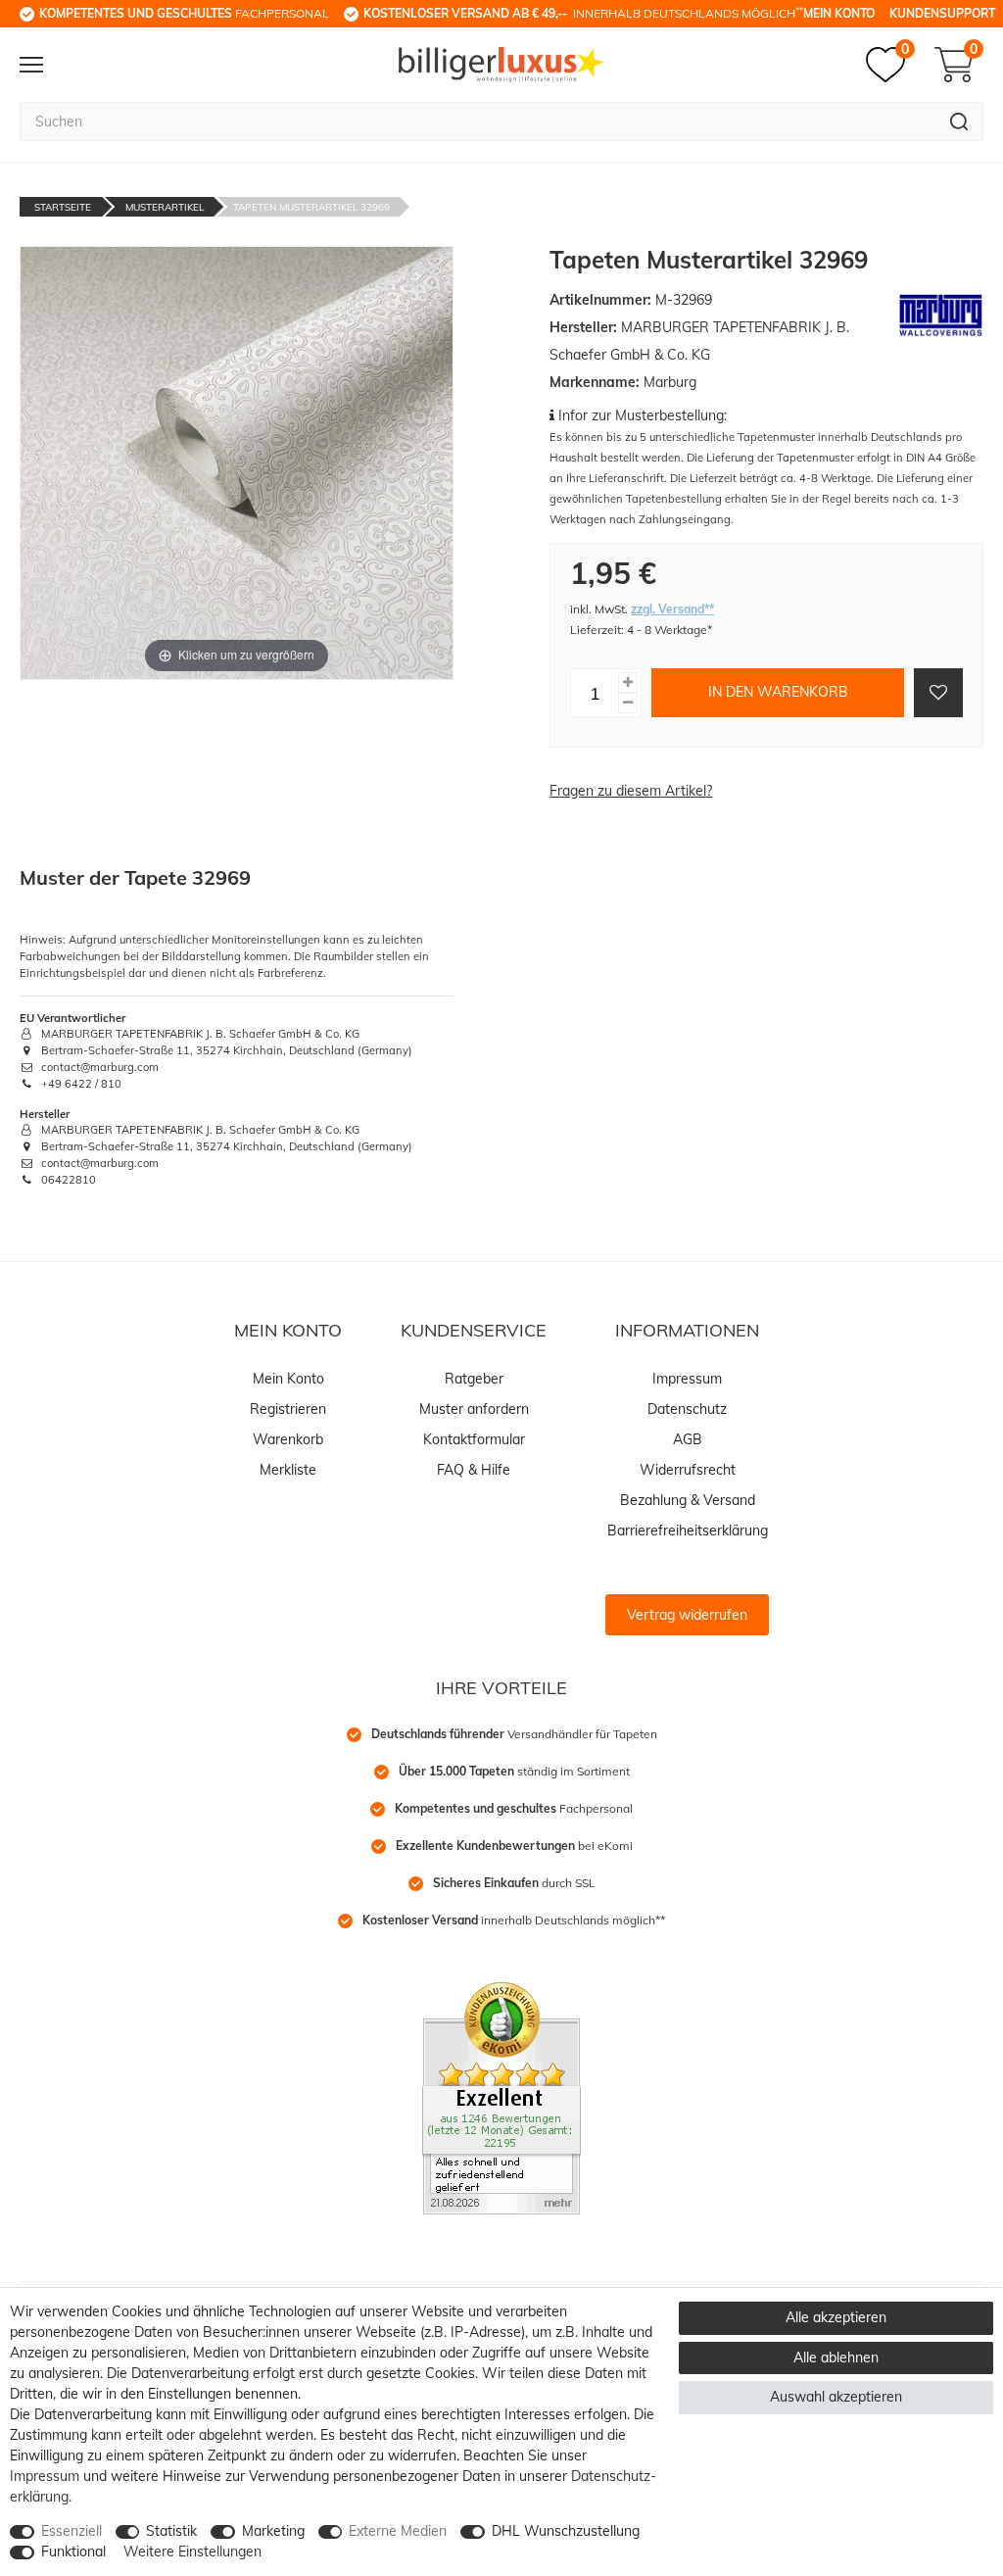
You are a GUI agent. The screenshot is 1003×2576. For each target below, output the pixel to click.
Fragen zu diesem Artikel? (631, 791)
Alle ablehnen (836, 2357)
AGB (688, 1439)
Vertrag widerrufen (687, 1615)
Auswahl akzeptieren (836, 2397)
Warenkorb (288, 1439)
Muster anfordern (474, 1409)
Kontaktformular (474, 1439)
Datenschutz (687, 1409)
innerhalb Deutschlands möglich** (514, 1920)
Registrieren (288, 1409)
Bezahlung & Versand (688, 1500)
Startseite (63, 207)
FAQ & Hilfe (474, 1470)
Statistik (171, 2531)
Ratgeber (474, 1379)
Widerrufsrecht (688, 1470)
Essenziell (72, 2531)
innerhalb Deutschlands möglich (583, 13)
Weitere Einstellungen (192, 2552)
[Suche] (959, 122)
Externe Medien (398, 2531)
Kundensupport (942, 13)
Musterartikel (165, 207)
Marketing (273, 2531)
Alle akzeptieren (836, 2317)
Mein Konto (839, 13)
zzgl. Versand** (672, 609)
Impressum (687, 1379)
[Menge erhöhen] (628, 682)
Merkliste (288, 1470)
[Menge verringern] (628, 703)
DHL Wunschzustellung (566, 2531)
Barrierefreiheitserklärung (688, 1531)
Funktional (73, 2552)
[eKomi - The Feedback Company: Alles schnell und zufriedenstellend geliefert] (501, 2097)
